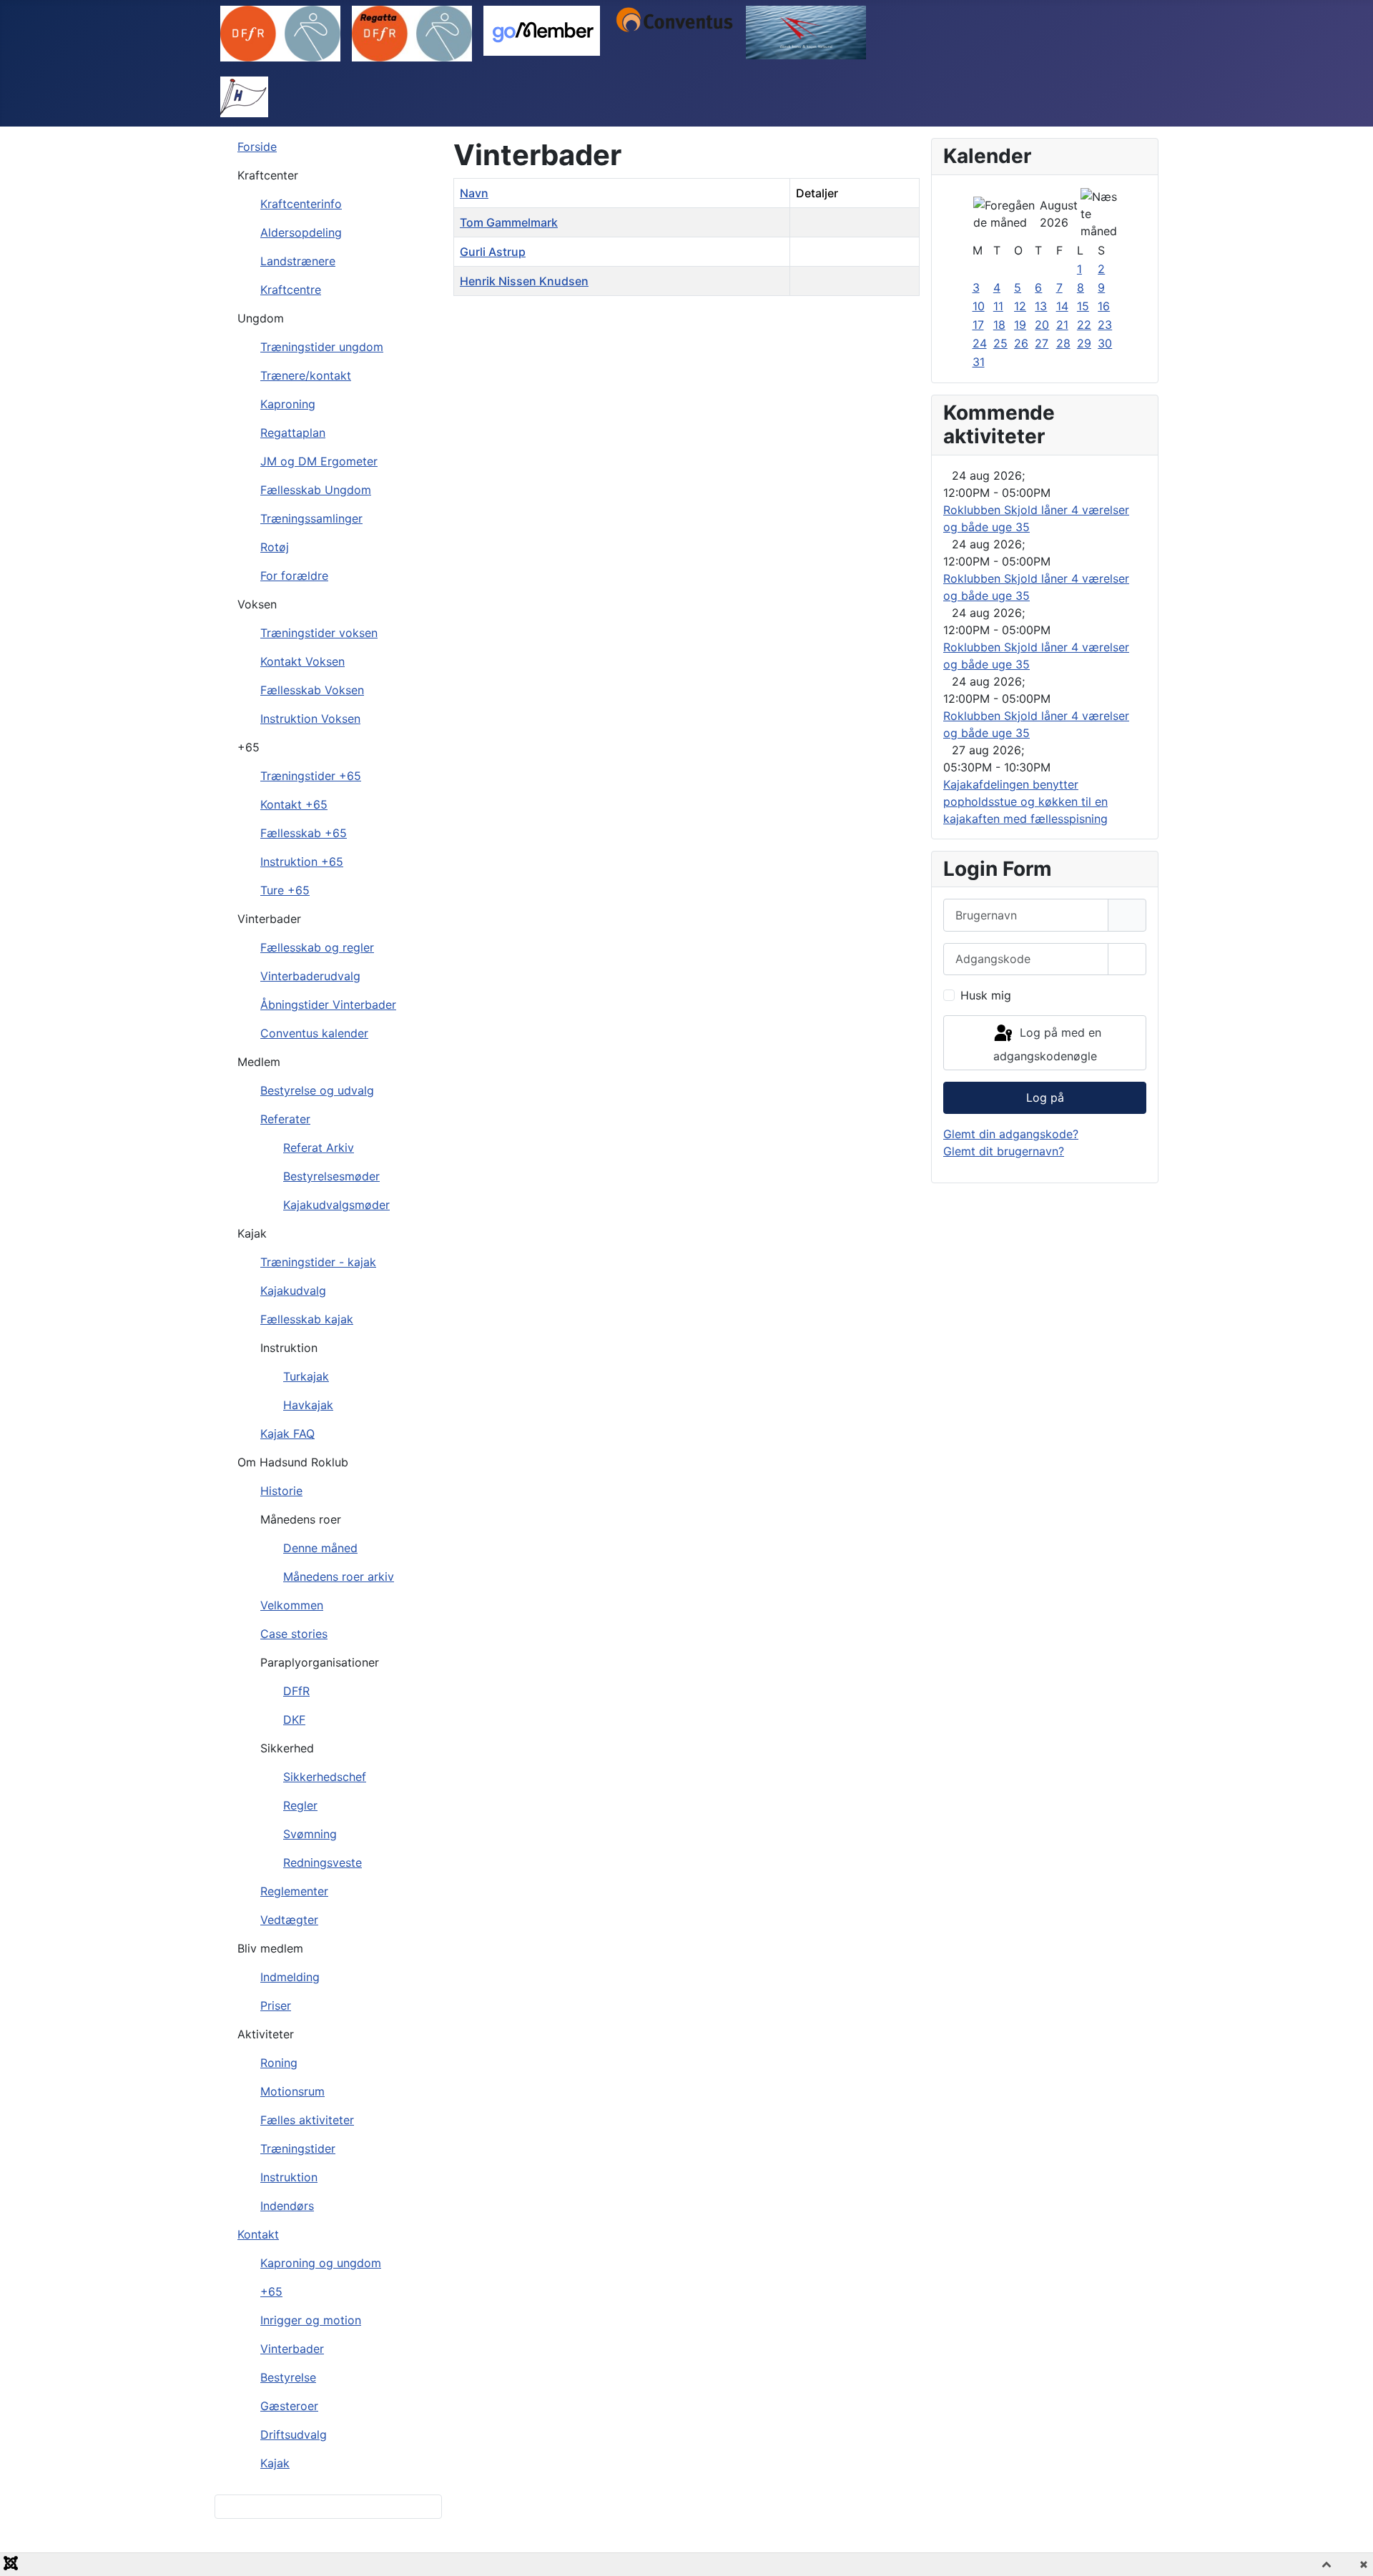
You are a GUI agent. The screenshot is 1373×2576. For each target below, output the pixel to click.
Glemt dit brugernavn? (1004, 1151)
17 (978, 325)
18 (999, 325)
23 (1105, 325)
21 (1062, 325)
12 (1020, 306)
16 (1104, 306)
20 (1042, 325)
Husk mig (986, 995)
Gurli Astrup (493, 252)
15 (1083, 306)
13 (1041, 306)
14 (1062, 306)
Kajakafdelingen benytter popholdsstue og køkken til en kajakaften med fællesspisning (1025, 801)
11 (998, 306)
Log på (1045, 1097)
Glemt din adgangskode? (1011, 1134)
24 (980, 343)
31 (979, 362)
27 (1042, 343)
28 (1063, 343)
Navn (474, 193)
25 (1000, 343)
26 (1021, 343)
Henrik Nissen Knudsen (524, 281)
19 (1020, 325)
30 (1105, 343)
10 (979, 306)
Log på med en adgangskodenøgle (1047, 1045)
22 (1084, 325)
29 (1084, 343)
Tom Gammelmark (509, 222)
